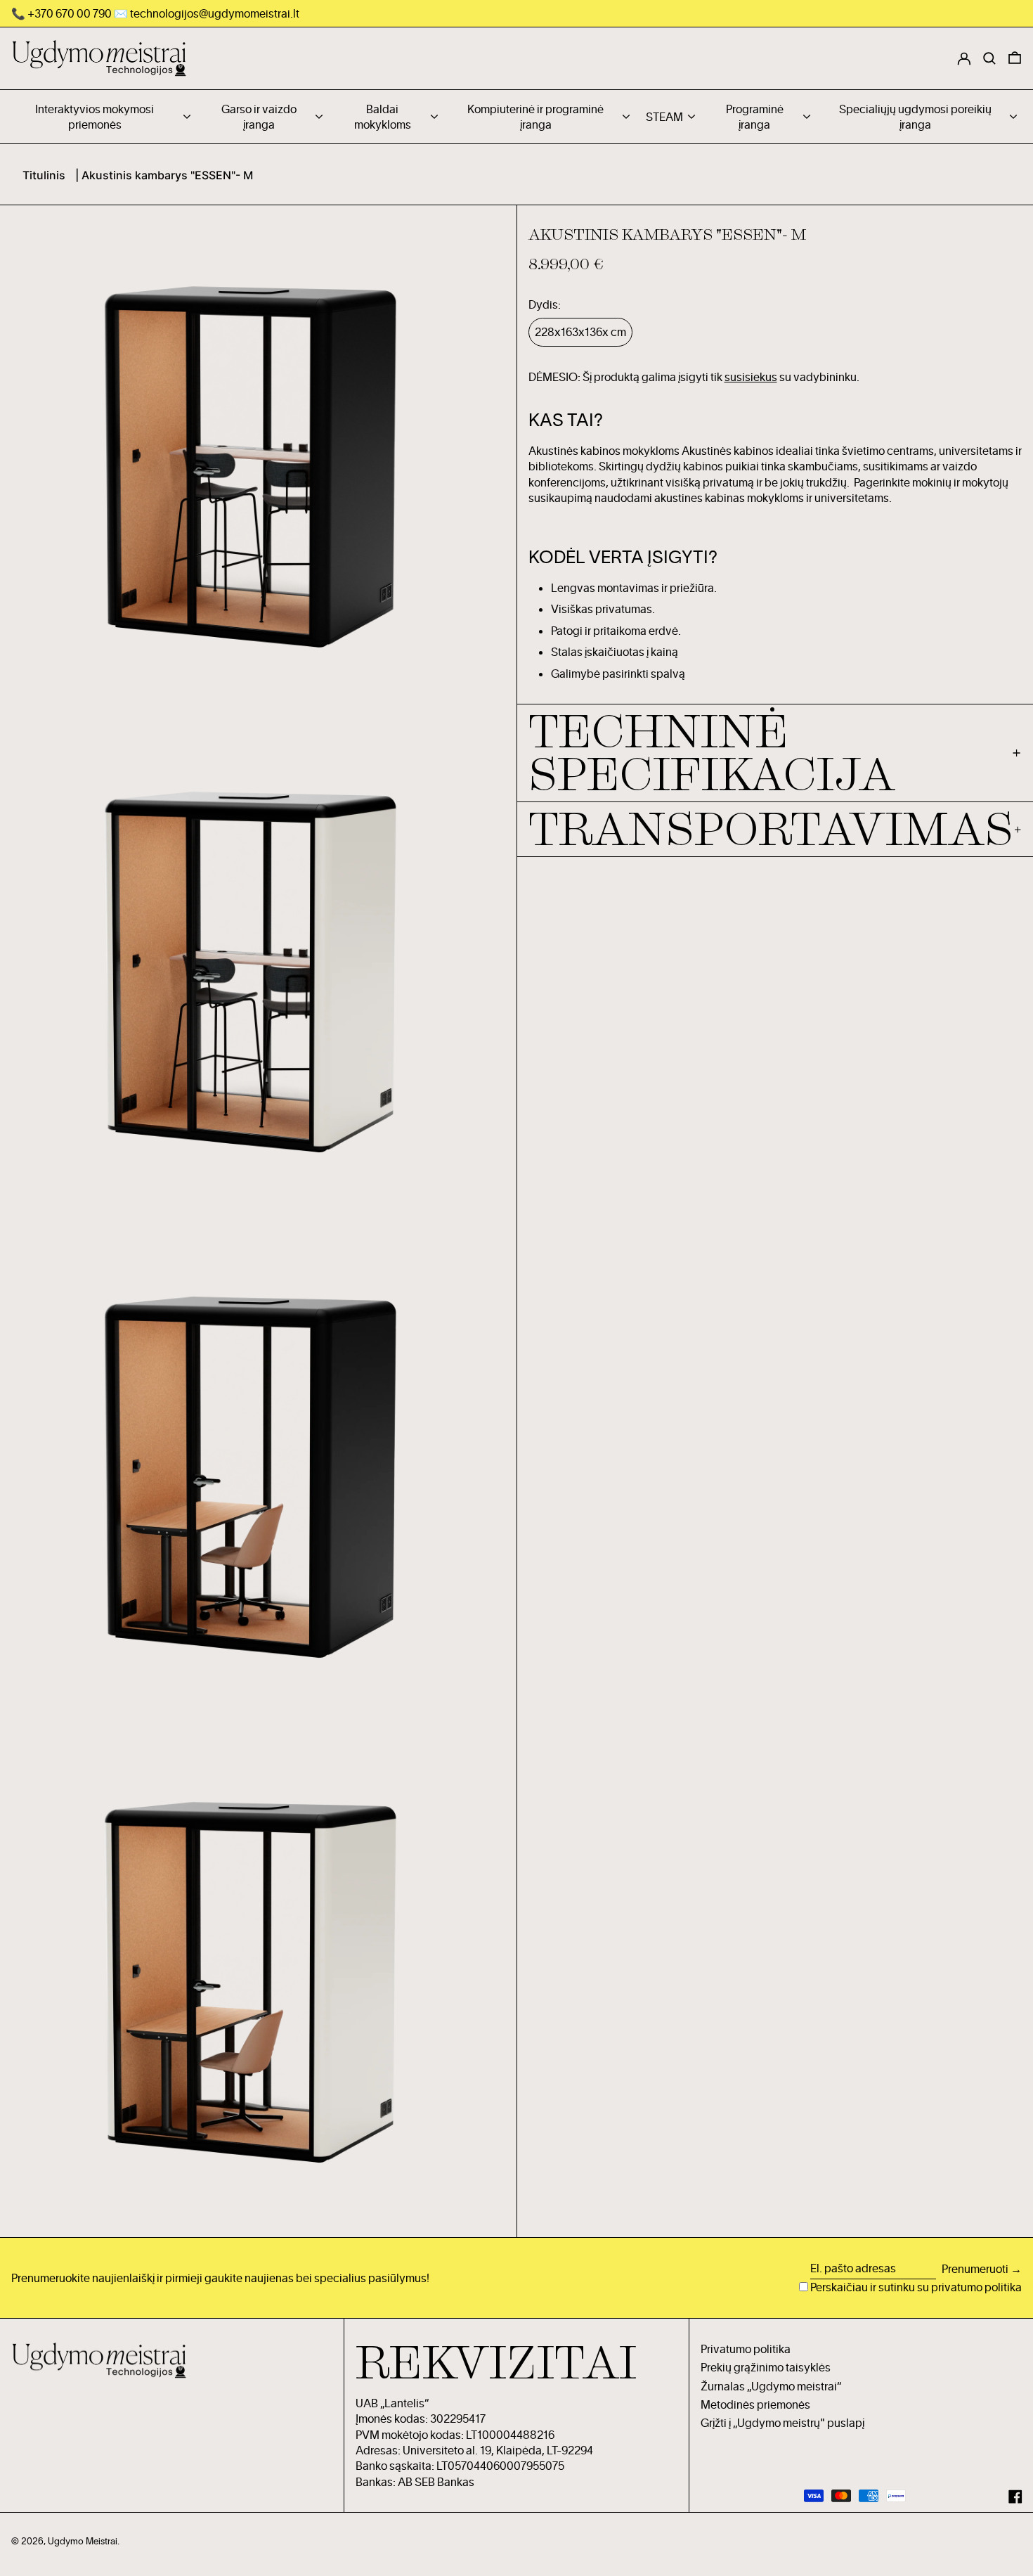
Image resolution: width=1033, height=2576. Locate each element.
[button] (1015, 58)
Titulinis (44, 175)
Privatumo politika (746, 2349)
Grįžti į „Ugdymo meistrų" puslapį (782, 2423)
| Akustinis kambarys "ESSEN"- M (164, 175)
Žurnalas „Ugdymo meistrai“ (771, 2386)
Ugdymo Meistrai (83, 2541)
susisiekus (751, 377)
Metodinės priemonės (755, 2404)
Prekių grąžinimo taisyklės (766, 2367)
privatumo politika (976, 2287)
